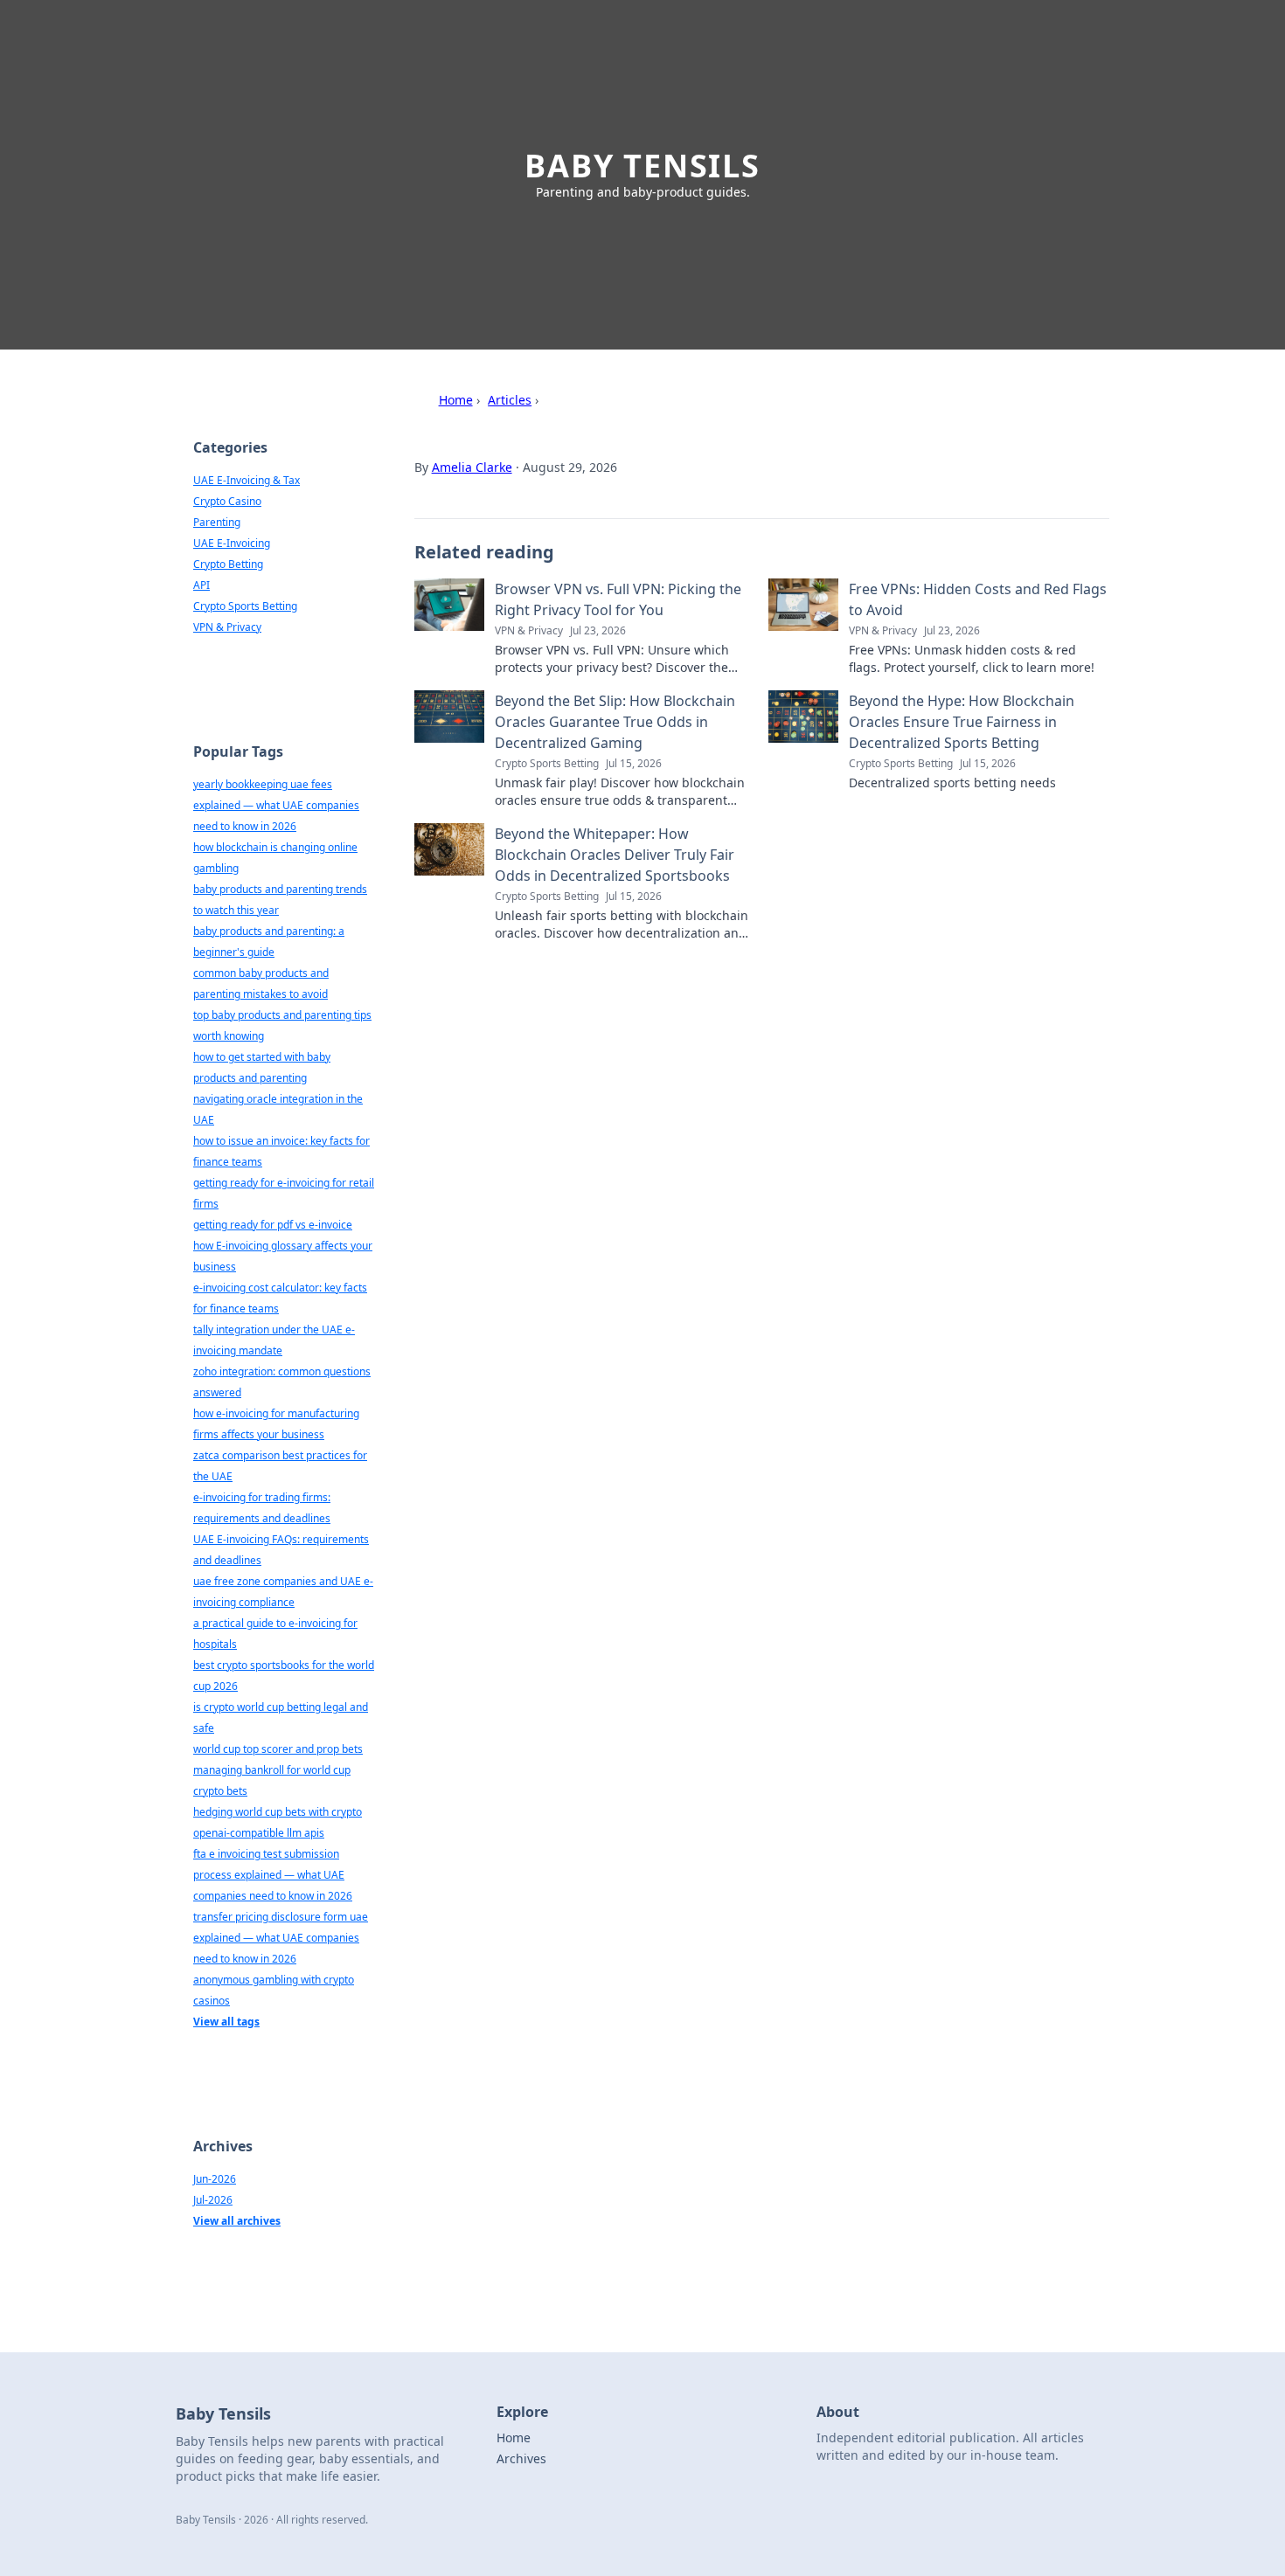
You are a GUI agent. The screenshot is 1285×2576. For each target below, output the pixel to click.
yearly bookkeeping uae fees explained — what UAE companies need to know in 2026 (276, 805)
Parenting (217, 522)
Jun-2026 (215, 2179)
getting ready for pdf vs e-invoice (273, 1225)
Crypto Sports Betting (245, 606)
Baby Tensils (642, 166)
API (201, 585)
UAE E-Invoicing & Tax (247, 480)
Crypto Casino (227, 501)
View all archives (237, 2221)
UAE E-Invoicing (232, 543)
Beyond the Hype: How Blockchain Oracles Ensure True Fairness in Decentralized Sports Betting (962, 722)
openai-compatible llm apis (259, 1833)
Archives (521, 2458)
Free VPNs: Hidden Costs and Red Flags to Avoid (978, 599)
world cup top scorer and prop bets (278, 1749)
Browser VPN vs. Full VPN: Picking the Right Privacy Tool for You (618, 599)
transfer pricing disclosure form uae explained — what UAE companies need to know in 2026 (281, 1938)
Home (456, 400)
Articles (510, 400)
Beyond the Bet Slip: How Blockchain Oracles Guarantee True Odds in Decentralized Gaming (615, 722)
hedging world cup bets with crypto (278, 1812)
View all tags (226, 2022)
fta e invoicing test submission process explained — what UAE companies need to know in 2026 (273, 1875)
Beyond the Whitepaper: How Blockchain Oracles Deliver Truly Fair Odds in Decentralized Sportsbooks (615, 855)
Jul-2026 (213, 2200)
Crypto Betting (228, 564)
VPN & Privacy (227, 627)
